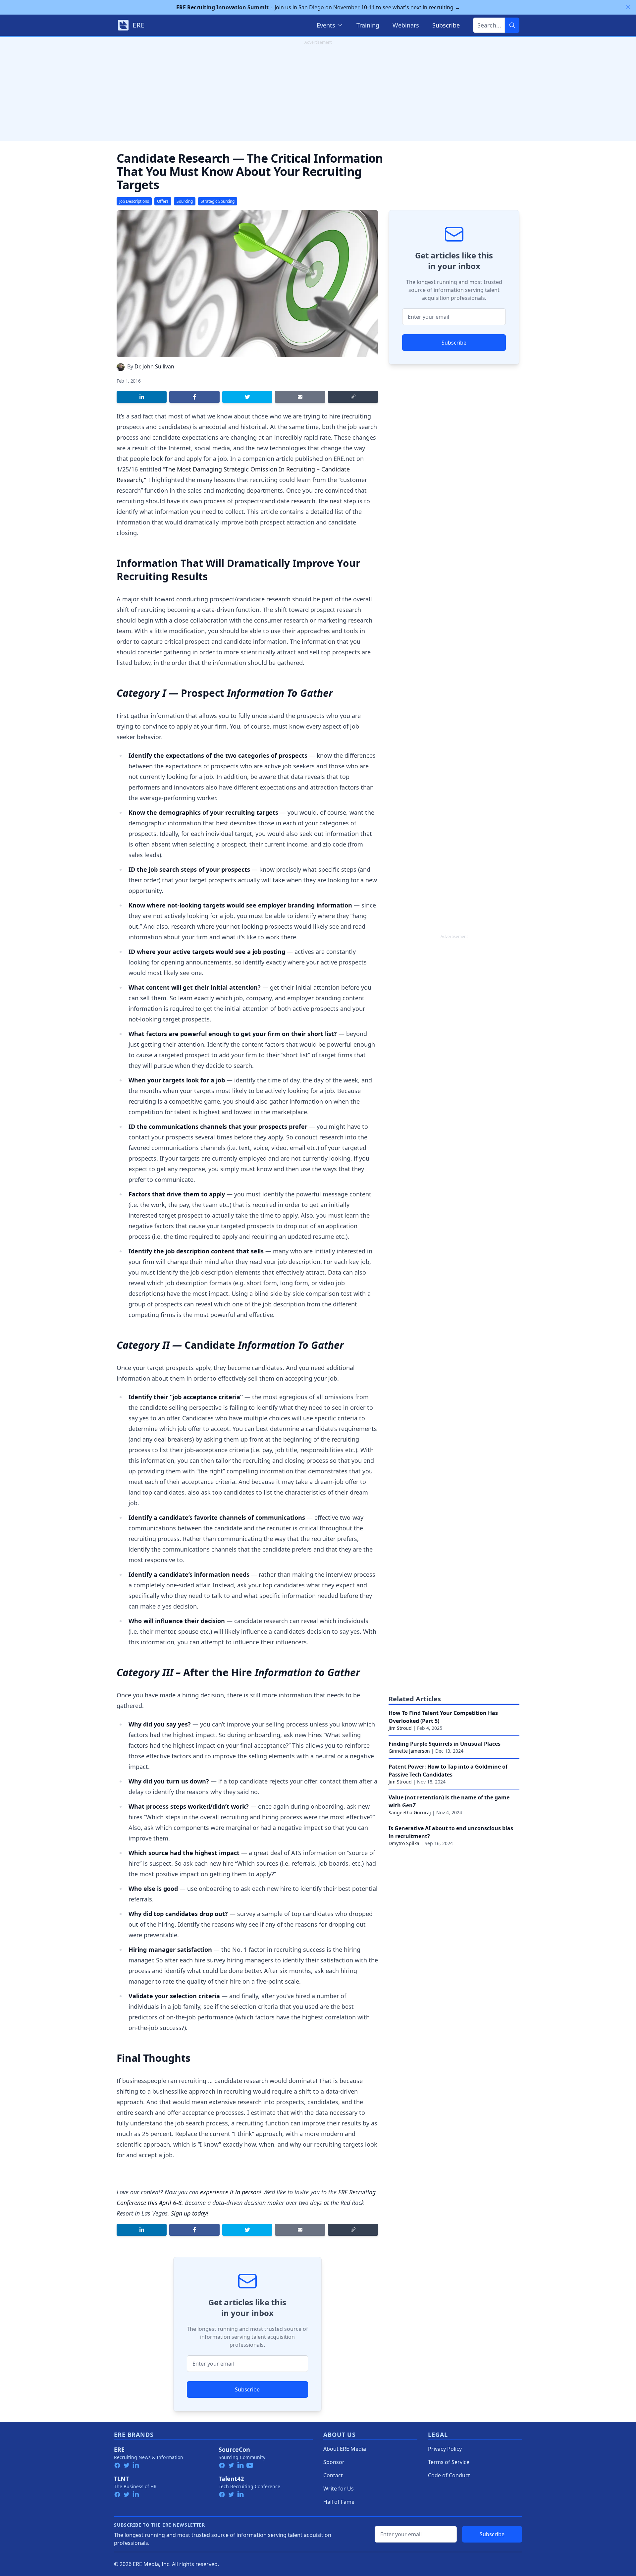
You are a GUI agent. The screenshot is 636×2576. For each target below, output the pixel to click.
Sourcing (185, 201)
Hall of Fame (339, 2502)
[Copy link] (353, 397)
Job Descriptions (134, 201)
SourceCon (234, 2449)
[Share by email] (300, 397)
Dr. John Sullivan (154, 366)
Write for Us (339, 2489)
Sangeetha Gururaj (410, 1812)
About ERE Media (345, 2449)
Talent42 (231, 2479)
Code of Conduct (449, 2475)
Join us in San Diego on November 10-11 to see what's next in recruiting (318, 7)
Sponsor (334, 2462)
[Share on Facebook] (194, 397)
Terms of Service (449, 2462)
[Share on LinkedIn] (142, 397)
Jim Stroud (400, 1728)
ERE (119, 2449)
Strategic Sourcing (218, 201)
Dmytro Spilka (404, 1843)
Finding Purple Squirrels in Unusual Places (445, 1744)
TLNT (121, 2479)
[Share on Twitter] (247, 397)
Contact (333, 2475)
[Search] (512, 25)
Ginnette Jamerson (409, 1751)
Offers (163, 201)
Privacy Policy (445, 2449)
